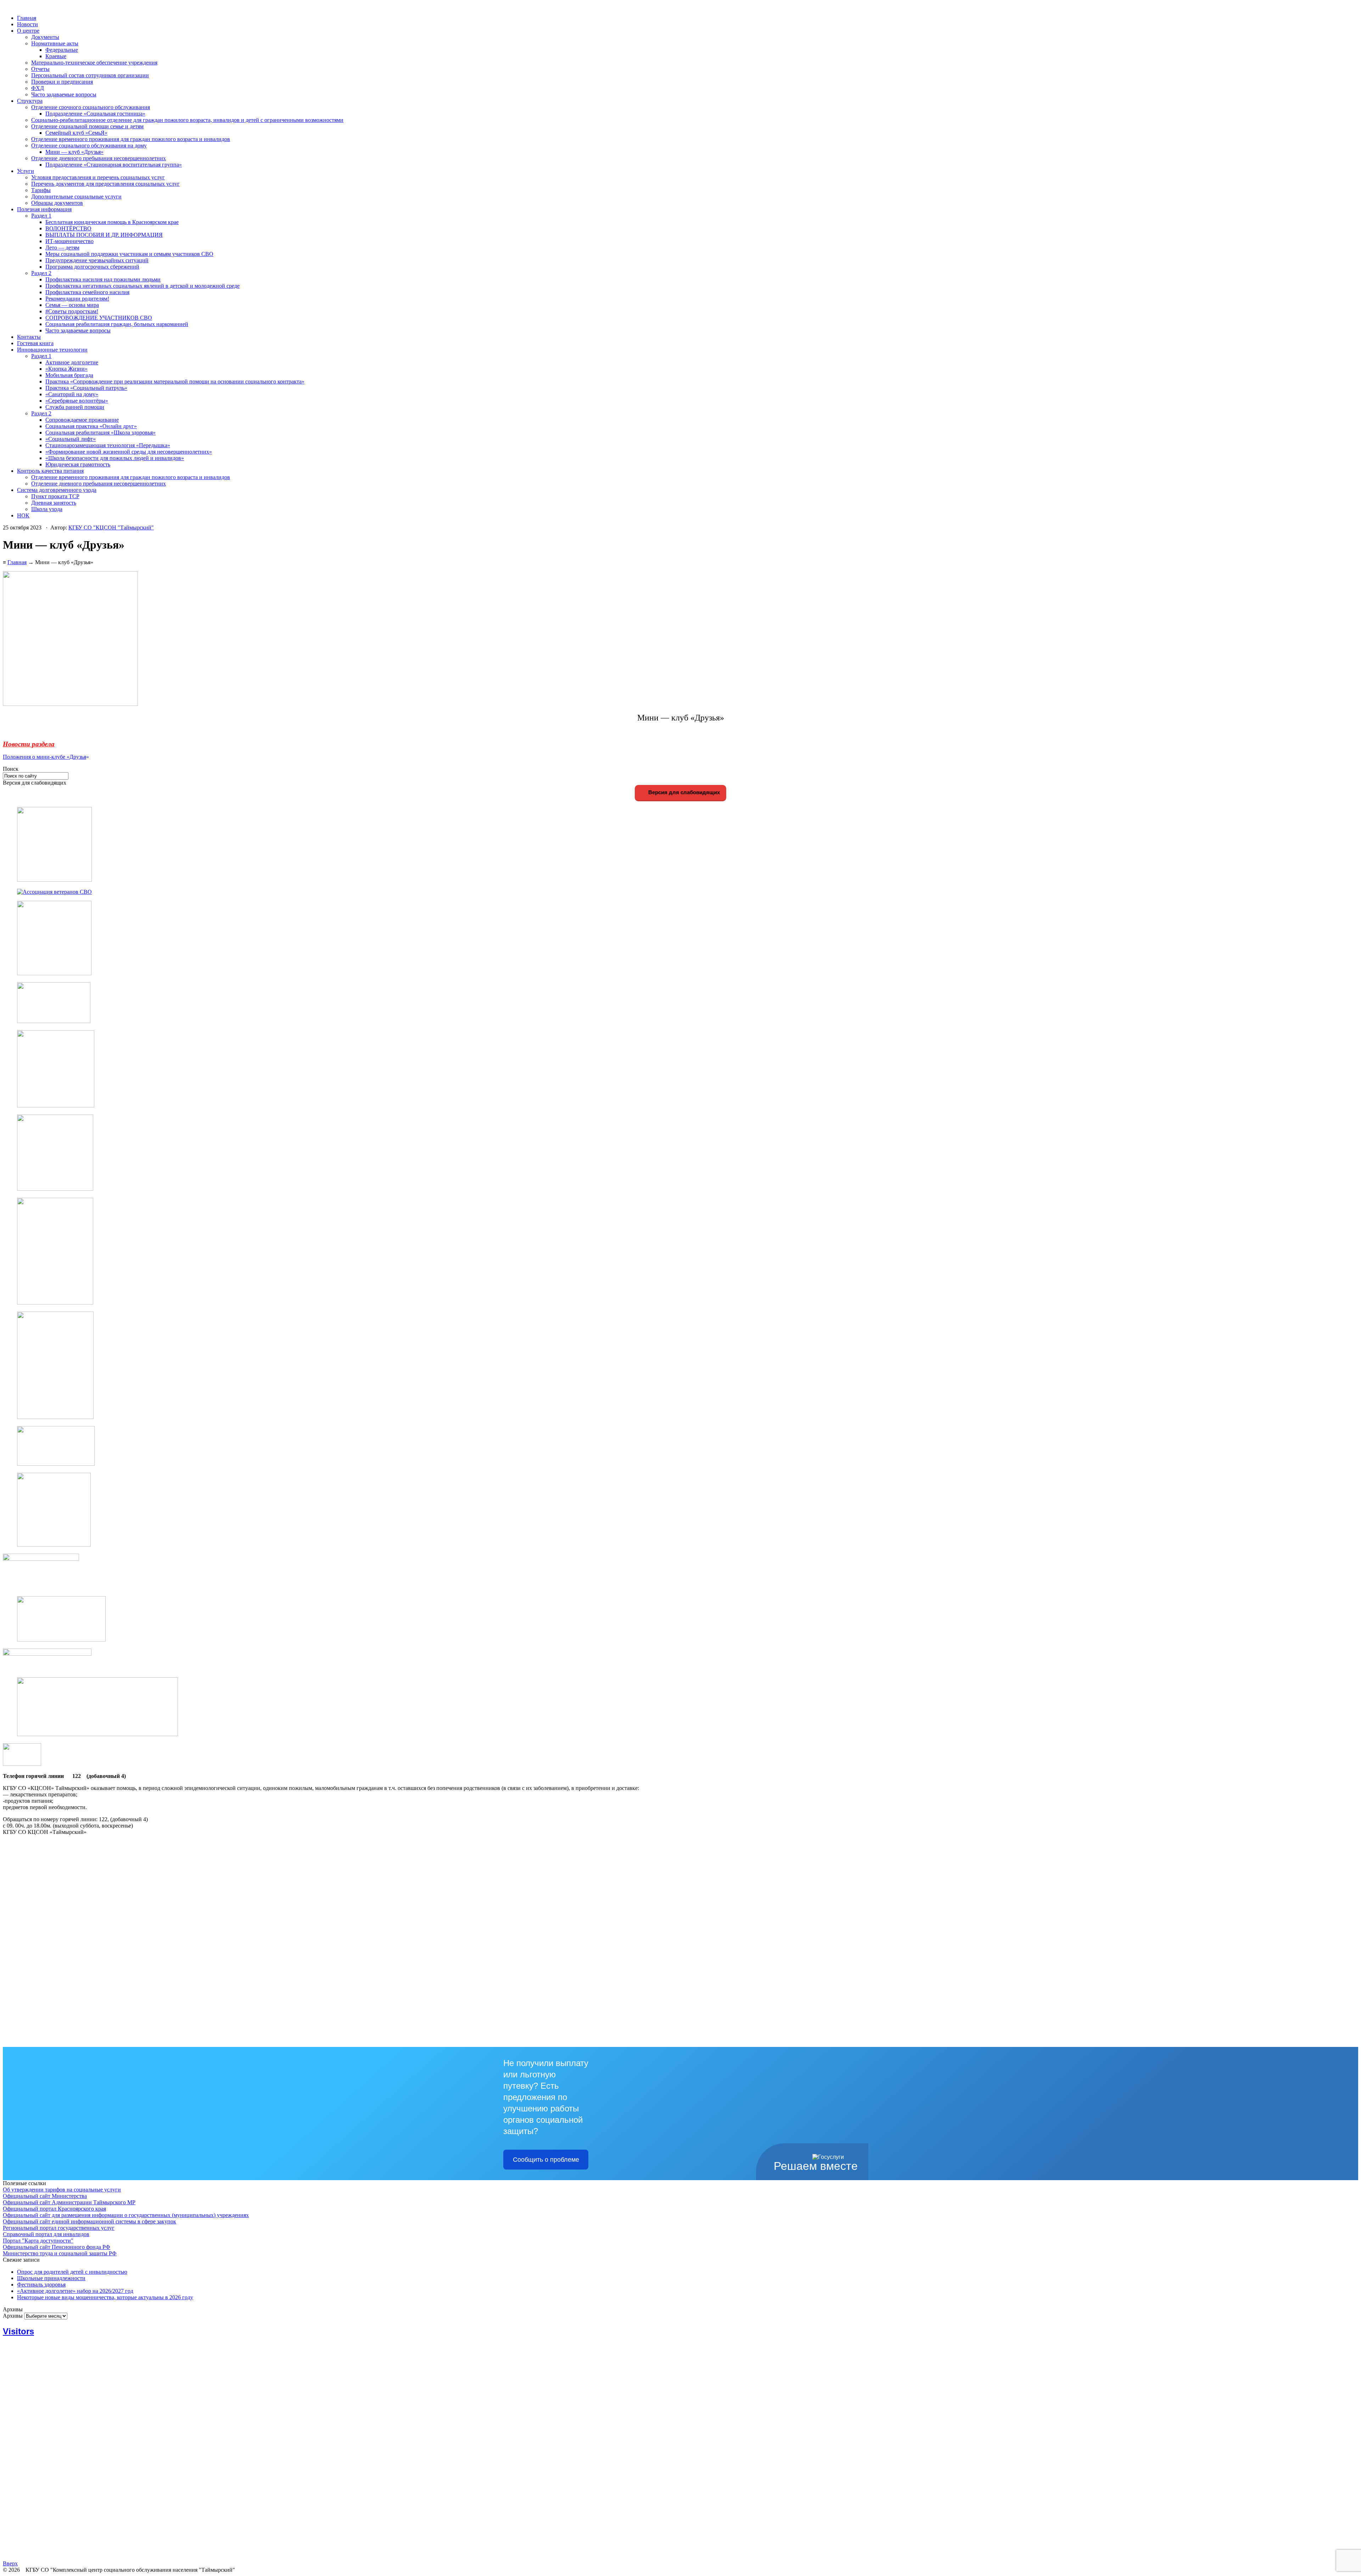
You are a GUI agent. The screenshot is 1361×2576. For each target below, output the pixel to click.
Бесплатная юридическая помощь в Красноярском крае (112, 222)
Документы (45, 37)
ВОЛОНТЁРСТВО (68, 228)
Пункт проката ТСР (55, 496)
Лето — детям (62, 248)
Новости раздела (29, 744)
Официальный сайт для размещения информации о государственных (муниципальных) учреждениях (126, 2215)
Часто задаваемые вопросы (64, 94)
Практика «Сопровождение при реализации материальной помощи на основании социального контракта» (175, 381)
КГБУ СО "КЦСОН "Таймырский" (111, 527)
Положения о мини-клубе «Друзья (44, 757)
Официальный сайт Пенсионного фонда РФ (57, 2247)
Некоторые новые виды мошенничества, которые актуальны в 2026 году (105, 2297)
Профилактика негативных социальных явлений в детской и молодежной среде (142, 286)
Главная (27, 18)
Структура (30, 101)
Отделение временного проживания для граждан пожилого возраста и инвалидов (131, 139)
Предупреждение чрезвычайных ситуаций (97, 260)
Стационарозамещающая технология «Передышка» (108, 445)
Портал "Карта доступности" (38, 2241)
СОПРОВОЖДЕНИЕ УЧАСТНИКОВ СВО (99, 318)
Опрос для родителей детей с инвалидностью (72, 2272)
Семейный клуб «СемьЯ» (76, 133)
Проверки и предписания (62, 82)
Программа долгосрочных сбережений (92, 267)
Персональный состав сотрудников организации (90, 75)
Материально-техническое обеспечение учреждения (94, 63)
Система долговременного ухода (57, 490)
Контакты (29, 337)
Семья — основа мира (72, 305)
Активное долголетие (72, 362)
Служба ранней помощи (75, 407)
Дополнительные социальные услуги (76, 197)
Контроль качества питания (50, 471)
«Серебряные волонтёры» (77, 401)
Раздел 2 (41, 273)
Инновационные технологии (52, 350)
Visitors (18, 2331)
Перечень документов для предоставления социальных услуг (105, 184)
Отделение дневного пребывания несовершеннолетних (99, 158)
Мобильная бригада (69, 375)
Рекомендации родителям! (77, 299)
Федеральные (62, 50)
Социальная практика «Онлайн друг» (91, 426)
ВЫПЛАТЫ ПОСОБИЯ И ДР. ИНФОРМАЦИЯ (104, 235)
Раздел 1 (41, 216)
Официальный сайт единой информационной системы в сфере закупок (89, 2221)
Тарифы (41, 190)
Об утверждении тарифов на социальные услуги (62, 2190)
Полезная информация (44, 209)
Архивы (13, 2316)
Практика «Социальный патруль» (86, 388)
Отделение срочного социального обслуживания (91, 107)
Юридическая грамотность (78, 464)
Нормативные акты (55, 43)
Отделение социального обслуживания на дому (89, 145)
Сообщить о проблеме (546, 2160)
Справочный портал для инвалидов (46, 2234)
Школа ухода (47, 509)
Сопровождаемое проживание (82, 420)
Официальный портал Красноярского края (54, 2209)
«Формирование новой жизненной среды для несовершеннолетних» (129, 452)
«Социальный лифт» (71, 439)
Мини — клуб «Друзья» (74, 152)
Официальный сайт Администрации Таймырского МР (69, 2202)
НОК (23, 515)
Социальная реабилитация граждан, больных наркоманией (117, 324)
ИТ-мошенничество (69, 241)
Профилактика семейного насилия (87, 292)
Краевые (56, 56)
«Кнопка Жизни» (66, 369)
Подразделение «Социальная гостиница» (95, 114)
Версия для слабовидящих (683, 792)
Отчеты (40, 69)
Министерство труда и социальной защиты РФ (60, 2253)
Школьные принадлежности (51, 2278)
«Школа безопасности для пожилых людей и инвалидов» (115, 458)
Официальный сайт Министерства (45, 2196)
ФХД (38, 88)
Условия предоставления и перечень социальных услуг (98, 177)
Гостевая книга (35, 343)
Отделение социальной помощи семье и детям (87, 126)
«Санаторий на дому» (72, 394)
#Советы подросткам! (72, 311)
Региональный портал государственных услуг (59, 2228)
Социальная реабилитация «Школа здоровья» (100, 433)
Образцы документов (57, 203)
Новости (27, 24)
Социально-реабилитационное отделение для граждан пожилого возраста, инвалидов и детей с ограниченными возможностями (187, 120)
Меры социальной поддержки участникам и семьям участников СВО (129, 254)
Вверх (10, 2563)
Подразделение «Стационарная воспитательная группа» (114, 165)
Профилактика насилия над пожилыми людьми (103, 279)
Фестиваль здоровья (41, 2285)
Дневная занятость (54, 503)
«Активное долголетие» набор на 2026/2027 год (75, 2291)
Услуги (26, 171)
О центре (28, 31)
